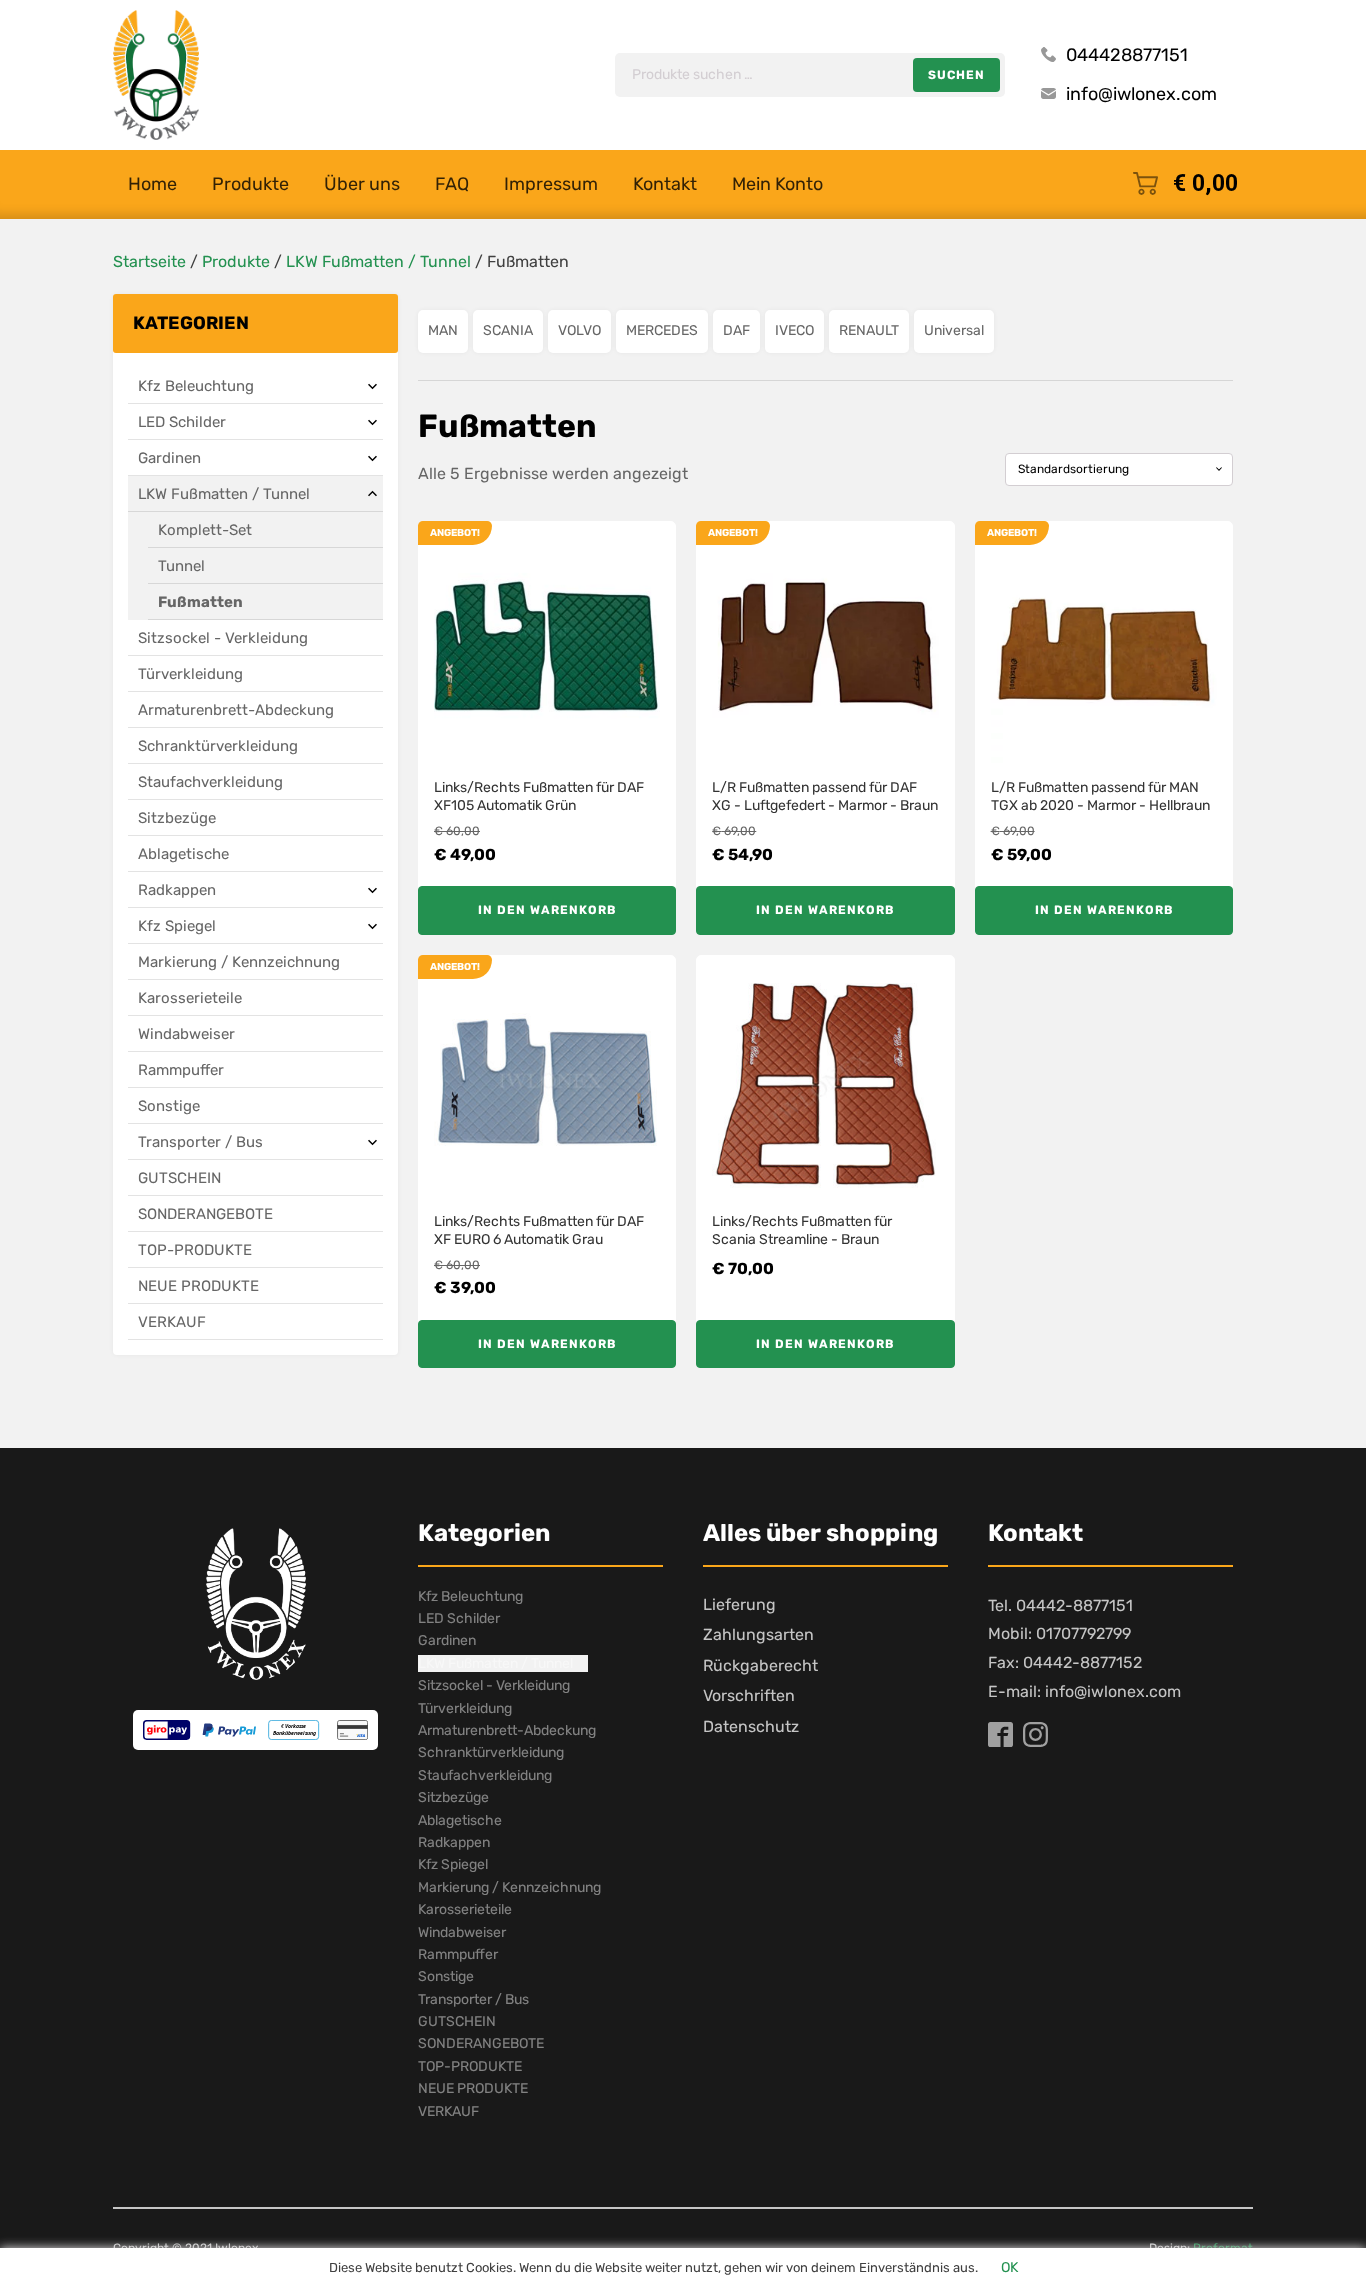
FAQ (452, 184)
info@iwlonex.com (1141, 94)
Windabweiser (186, 1034)
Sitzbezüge (177, 818)
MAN (443, 330)
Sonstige (169, 1106)
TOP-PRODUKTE (195, 1250)
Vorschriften (749, 1695)
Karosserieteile (190, 998)
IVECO (794, 330)
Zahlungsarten (758, 1634)
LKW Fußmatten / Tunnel (378, 261)
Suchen (956, 75)
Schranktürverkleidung (218, 746)
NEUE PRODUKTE (198, 1286)
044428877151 (1127, 55)
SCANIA (508, 330)
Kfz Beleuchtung (196, 386)
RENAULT (869, 330)
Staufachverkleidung (210, 782)
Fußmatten (200, 602)
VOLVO (579, 330)
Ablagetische (183, 854)
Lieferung (739, 1604)
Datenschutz (751, 1726)
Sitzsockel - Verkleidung (223, 638)
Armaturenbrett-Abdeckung (236, 710)
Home (152, 184)
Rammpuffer (181, 1070)
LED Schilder (182, 422)
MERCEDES (662, 330)
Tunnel (181, 566)
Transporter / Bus (200, 1142)
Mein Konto (777, 184)
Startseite (149, 261)
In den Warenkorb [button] (547, 910)
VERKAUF (172, 1322)
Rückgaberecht (760, 1665)
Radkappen (177, 890)
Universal (954, 330)
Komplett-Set (205, 530)
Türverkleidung (190, 674)
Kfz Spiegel (177, 926)
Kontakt (665, 184)
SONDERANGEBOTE (205, 1214)
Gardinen (169, 458)
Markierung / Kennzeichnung (239, 962)
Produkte (250, 184)
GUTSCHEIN (179, 1178)
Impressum (551, 184)
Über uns (362, 184)
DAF (736, 330)
